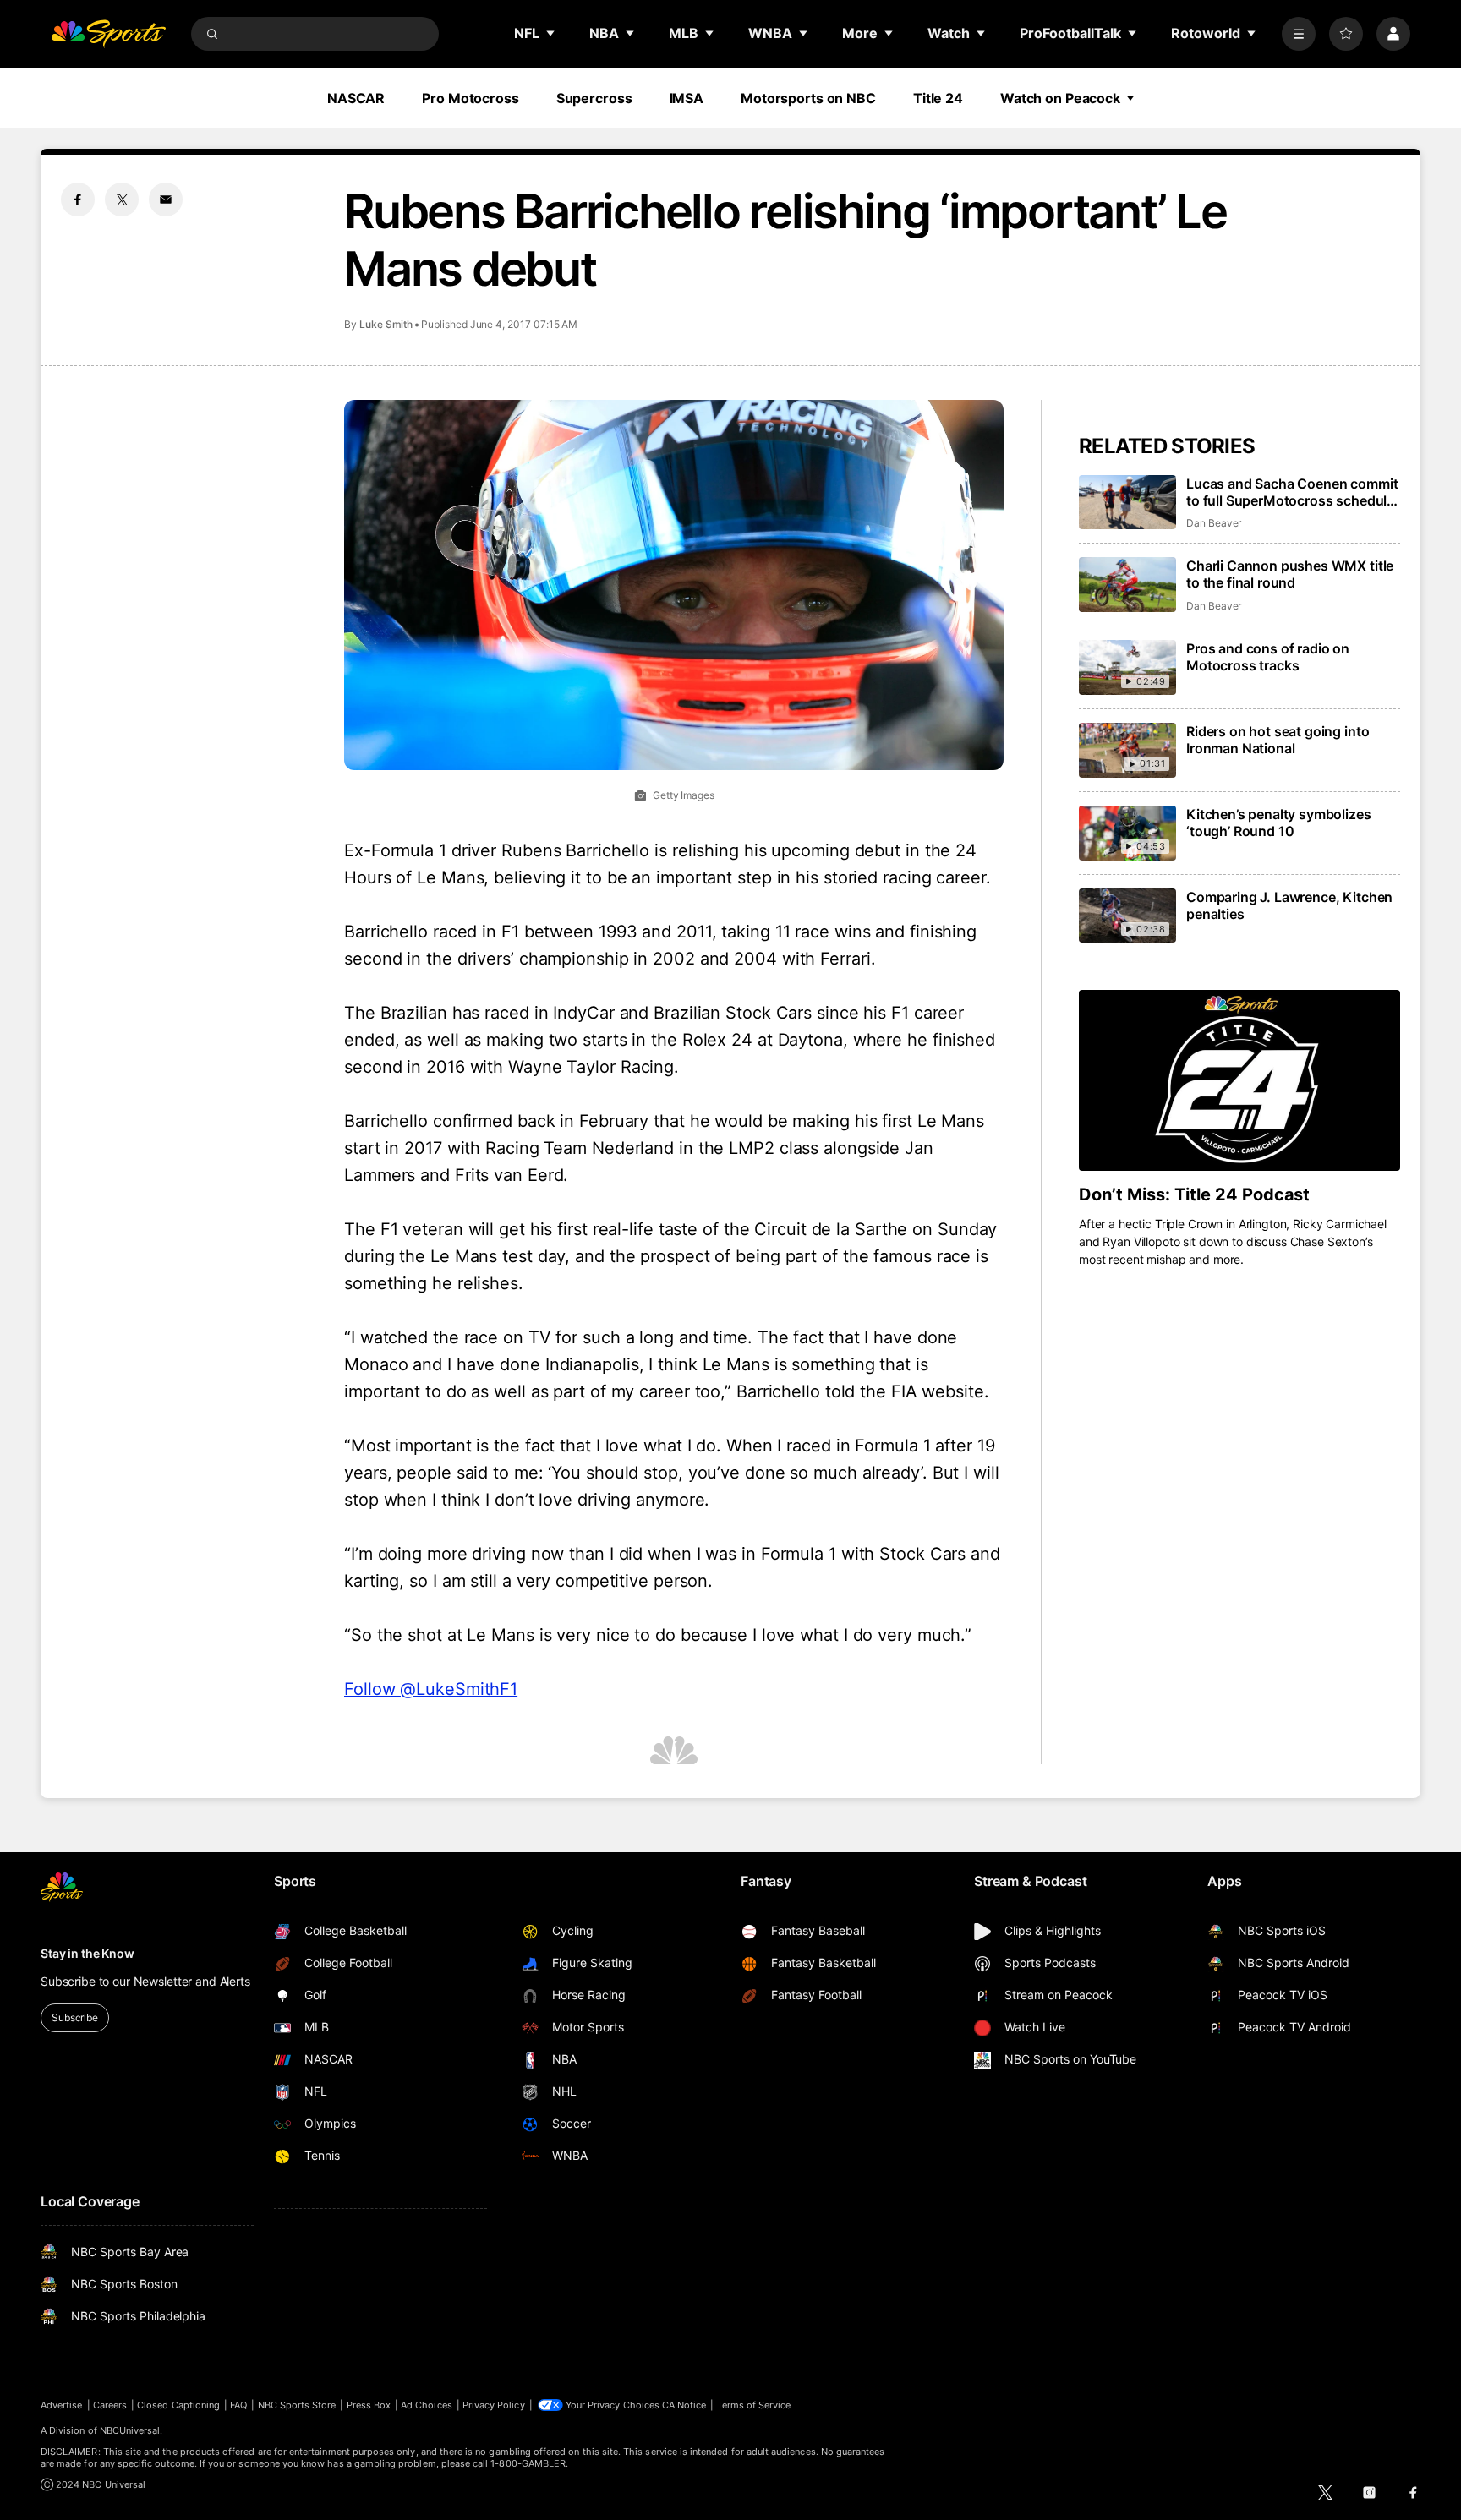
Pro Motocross (470, 98)
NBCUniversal (130, 2430)
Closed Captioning (178, 2405)
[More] (1299, 34)
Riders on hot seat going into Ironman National (1278, 740)
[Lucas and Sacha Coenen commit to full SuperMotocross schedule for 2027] (1127, 503)
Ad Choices (427, 2405)
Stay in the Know (88, 1953)
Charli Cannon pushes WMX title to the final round (1290, 574)
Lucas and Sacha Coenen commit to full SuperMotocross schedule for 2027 (1292, 492)
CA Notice (684, 2405)
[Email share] (166, 200)
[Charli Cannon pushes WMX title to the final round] (1127, 585)
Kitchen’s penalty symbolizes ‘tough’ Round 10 (1279, 823)
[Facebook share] (78, 200)
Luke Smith (386, 324)
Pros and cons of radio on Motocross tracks (1268, 657)
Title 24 (938, 98)
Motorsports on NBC (808, 98)
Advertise (62, 2405)
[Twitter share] (122, 200)
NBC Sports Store (297, 2405)
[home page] (108, 34)
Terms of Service (754, 2405)
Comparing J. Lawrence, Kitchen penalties (1289, 905)
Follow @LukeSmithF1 (431, 1689)
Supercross (594, 98)
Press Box (369, 2405)
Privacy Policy (494, 2405)
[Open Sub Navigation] (551, 33)
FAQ (238, 2405)
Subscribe (75, 2017)
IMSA (687, 98)
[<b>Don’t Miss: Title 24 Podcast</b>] (1239, 1080)
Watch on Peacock (1060, 98)
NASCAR (356, 98)
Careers (110, 2405)
